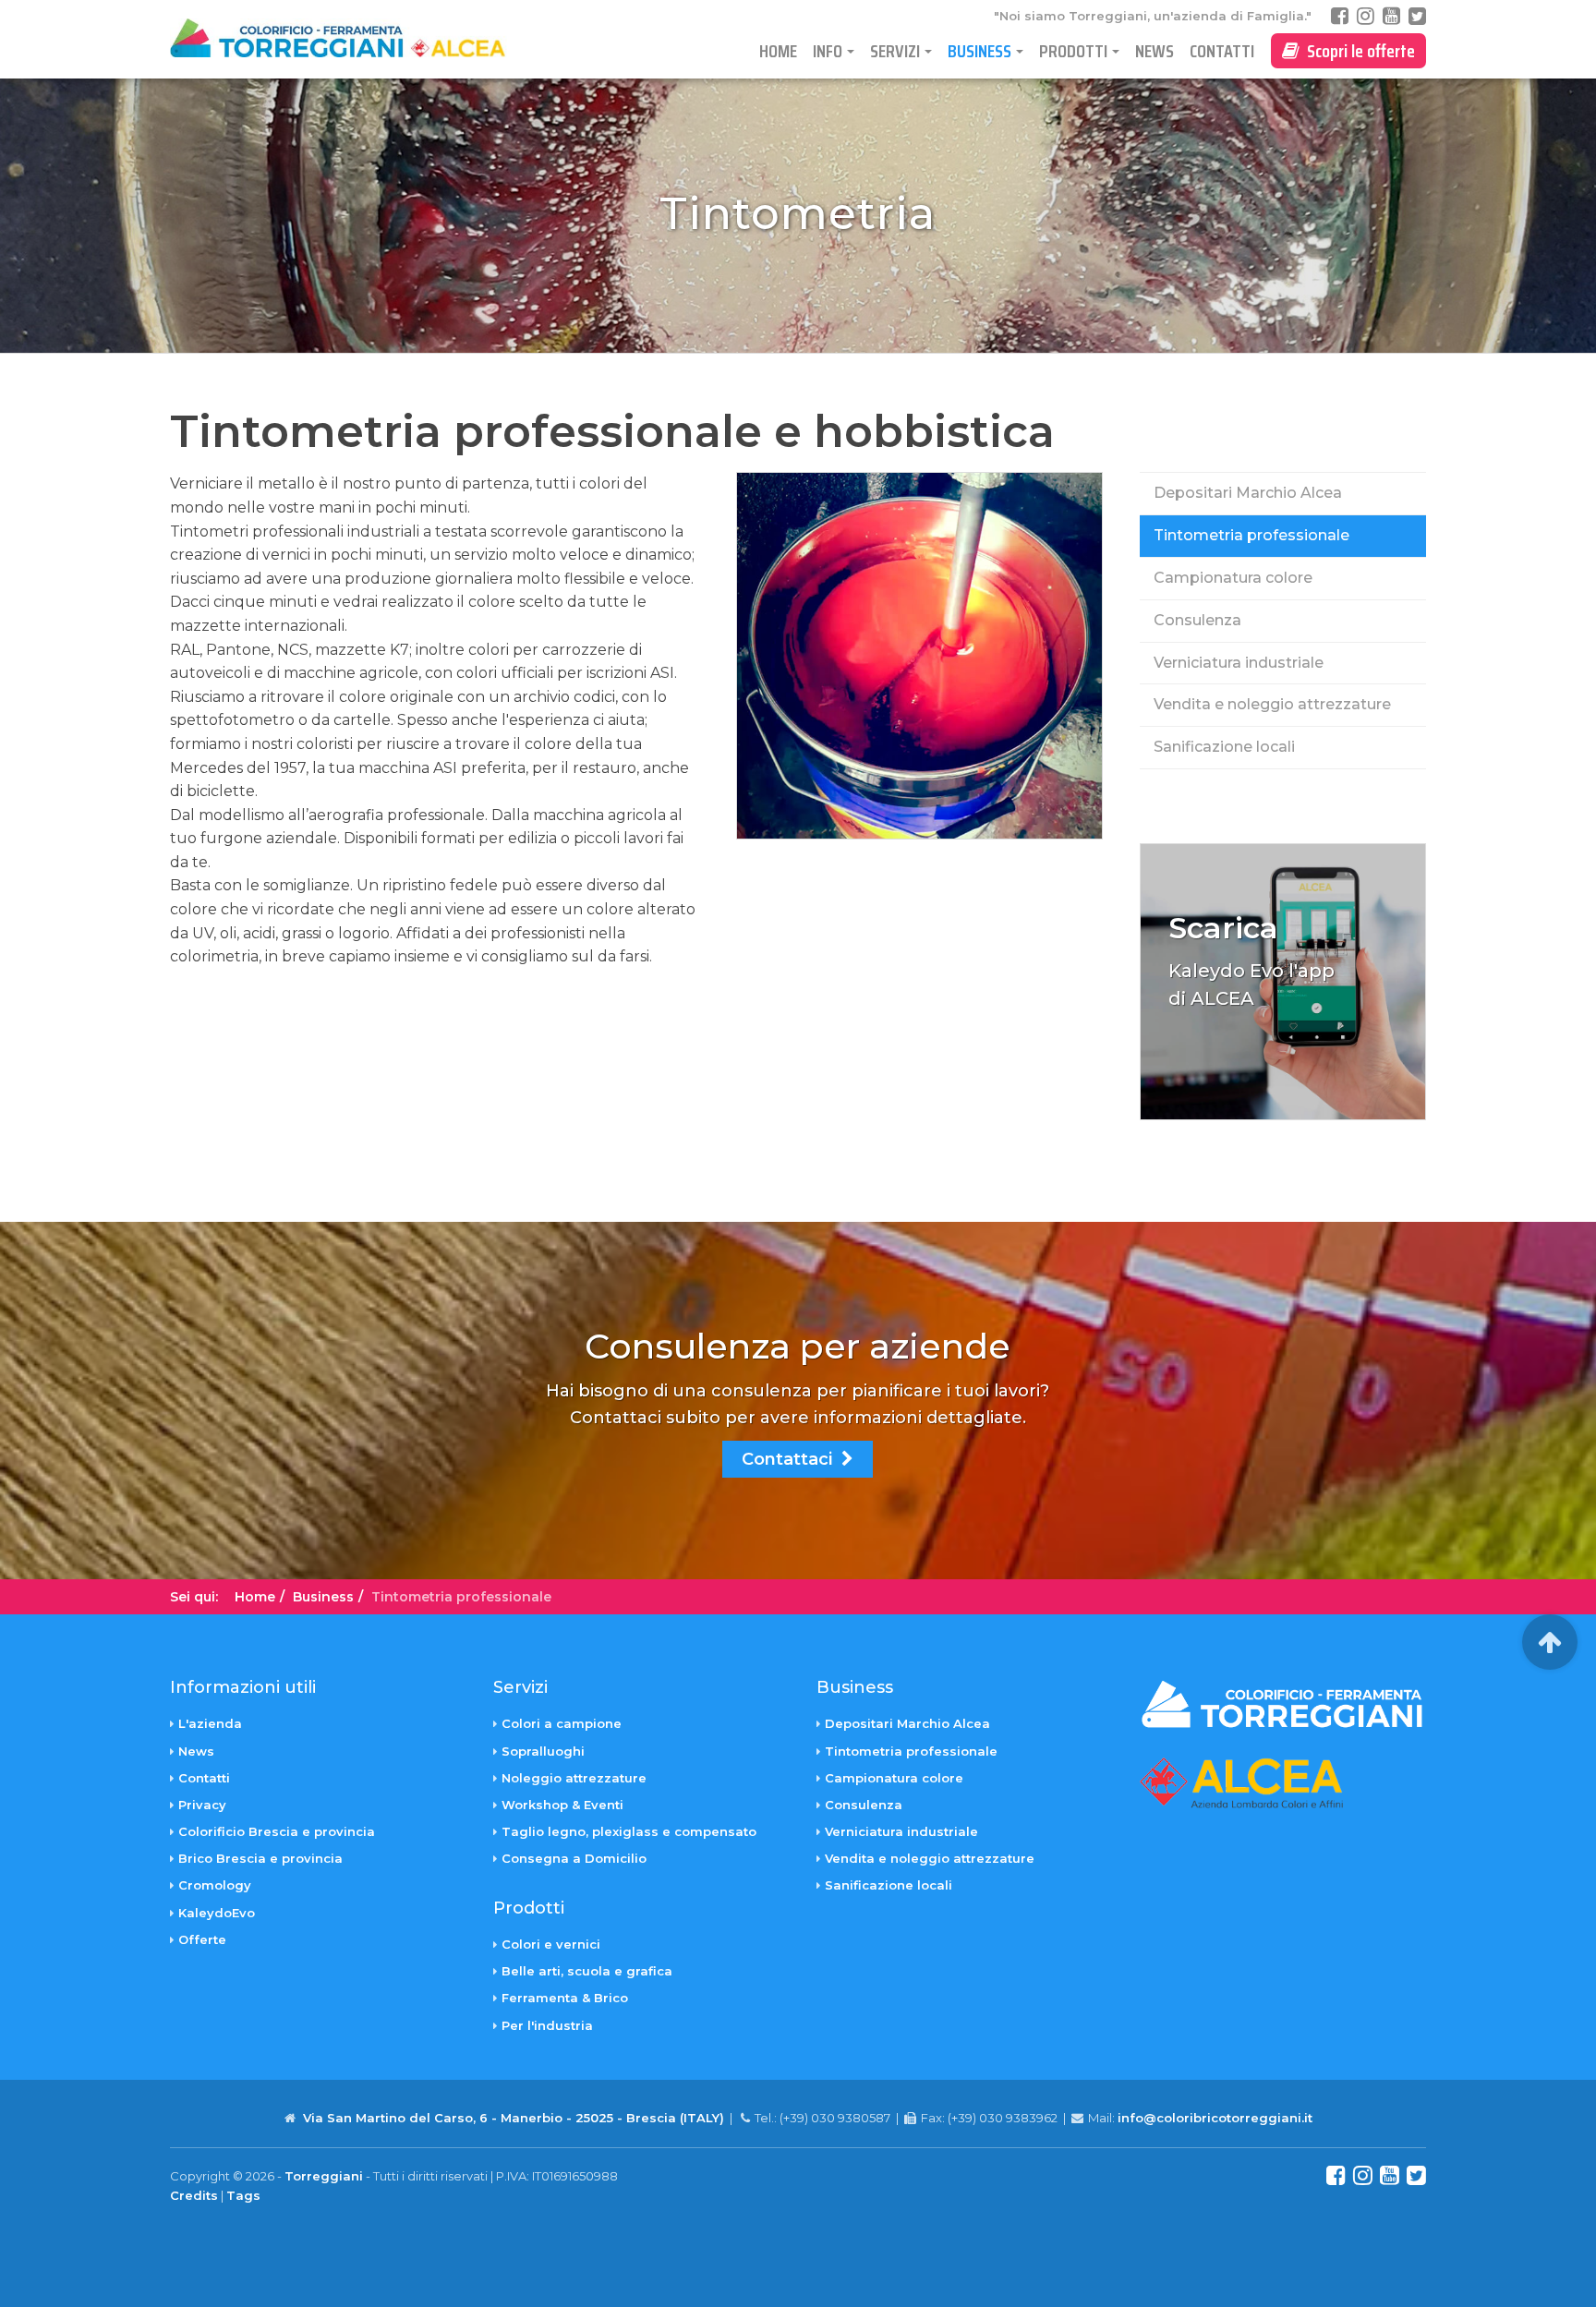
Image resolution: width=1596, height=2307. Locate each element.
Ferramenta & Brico (565, 1998)
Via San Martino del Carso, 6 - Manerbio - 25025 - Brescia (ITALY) (514, 2118)
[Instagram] (1366, 16)
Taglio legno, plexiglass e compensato (629, 1831)
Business (979, 51)
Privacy (202, 1805)
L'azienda (210, 1723)
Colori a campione (562, 1723)
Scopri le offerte (1357, 51)
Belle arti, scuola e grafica (587, 1971)
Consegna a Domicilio (574, 1858)
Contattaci (792, 1459)
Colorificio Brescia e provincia (277, 1831)
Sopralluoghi (543, 1751)
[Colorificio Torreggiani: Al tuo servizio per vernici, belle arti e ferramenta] (354, 38)
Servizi (895, 51)
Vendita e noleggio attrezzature (1272, 704)
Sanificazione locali (1224, 747)
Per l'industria (547, 2025)
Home (778, 51)
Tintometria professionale (1251, 535)
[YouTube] (1391, 16)
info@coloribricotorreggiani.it (1215, 2118)
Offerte (202, 1939)
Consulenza (1197, 620)
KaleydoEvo (217, 1913)
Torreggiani (324, 2176)
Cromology (215, 1885)
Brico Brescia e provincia (260, 1858)
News (1155, 51)
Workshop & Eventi (562, 1805)
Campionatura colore (1233, 578)
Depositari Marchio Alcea (1248, 493)
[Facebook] (1340, 16)
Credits (194, 2195)
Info (828, 51)
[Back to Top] (1550, 1642)
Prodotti (1073, 51)
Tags (243, 2195)
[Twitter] (1417, 16)
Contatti (1222, 51)
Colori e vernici (551, 1944)
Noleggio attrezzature (574, 1778)
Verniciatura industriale (1239, 663)
